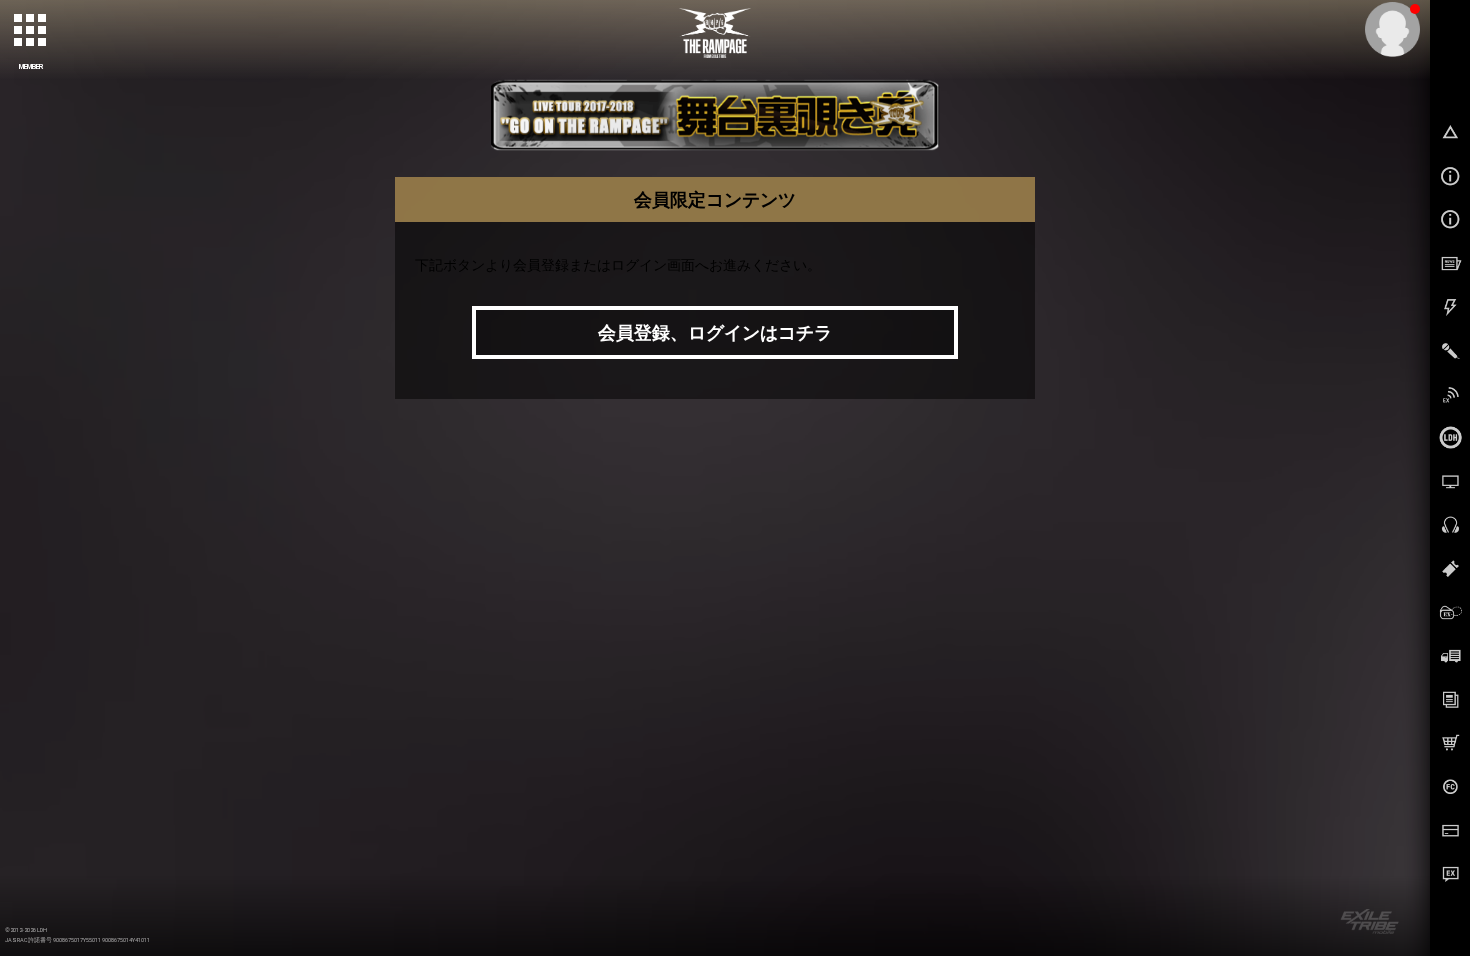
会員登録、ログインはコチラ (715, 332)
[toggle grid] (31, 31)
